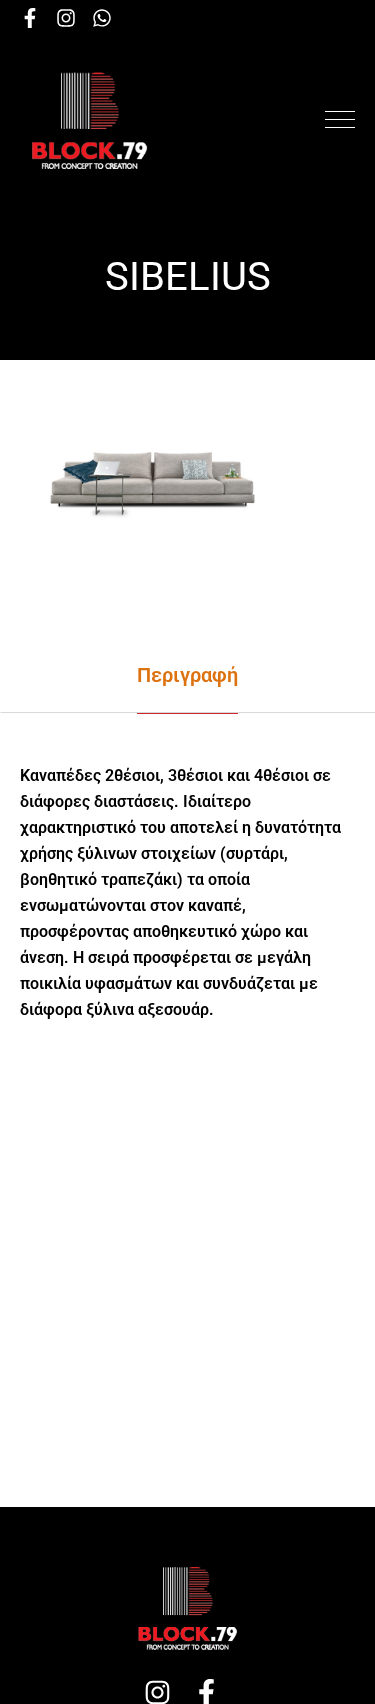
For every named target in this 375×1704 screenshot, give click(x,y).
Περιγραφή (187, 675)
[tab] (187, 675)
